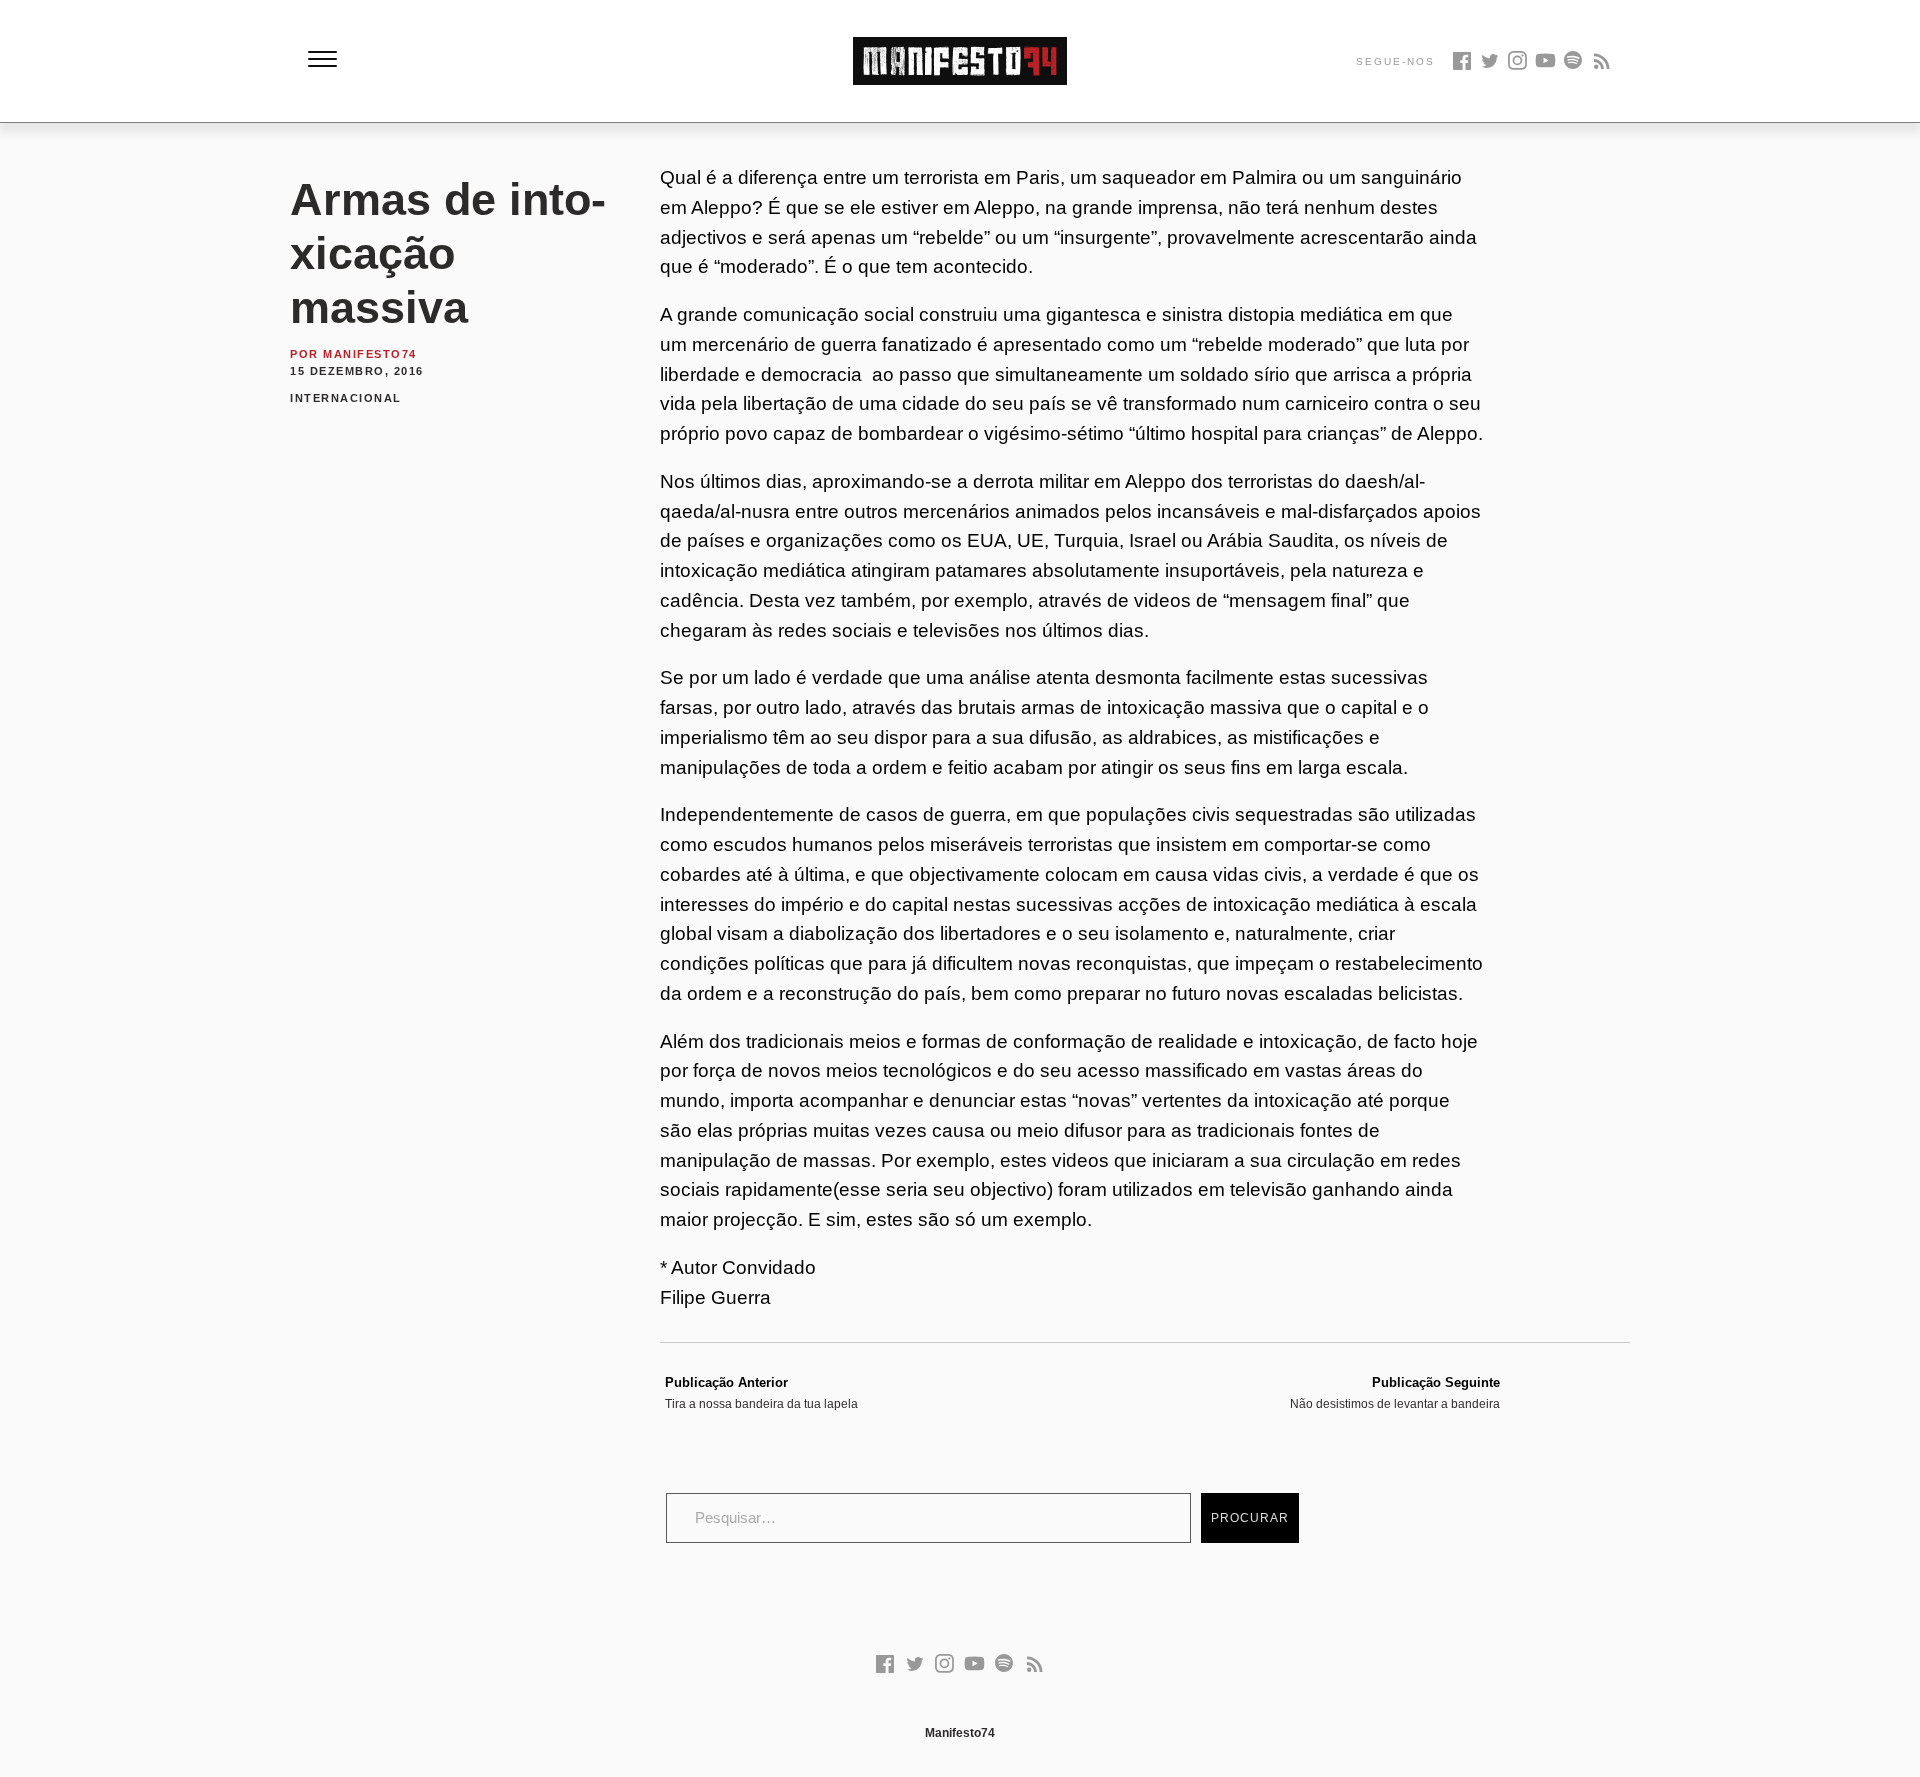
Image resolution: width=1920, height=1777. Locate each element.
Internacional (346, 398)
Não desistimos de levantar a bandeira (1395, 1393)
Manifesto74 (370, 354)
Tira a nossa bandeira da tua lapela (761, 1393)
